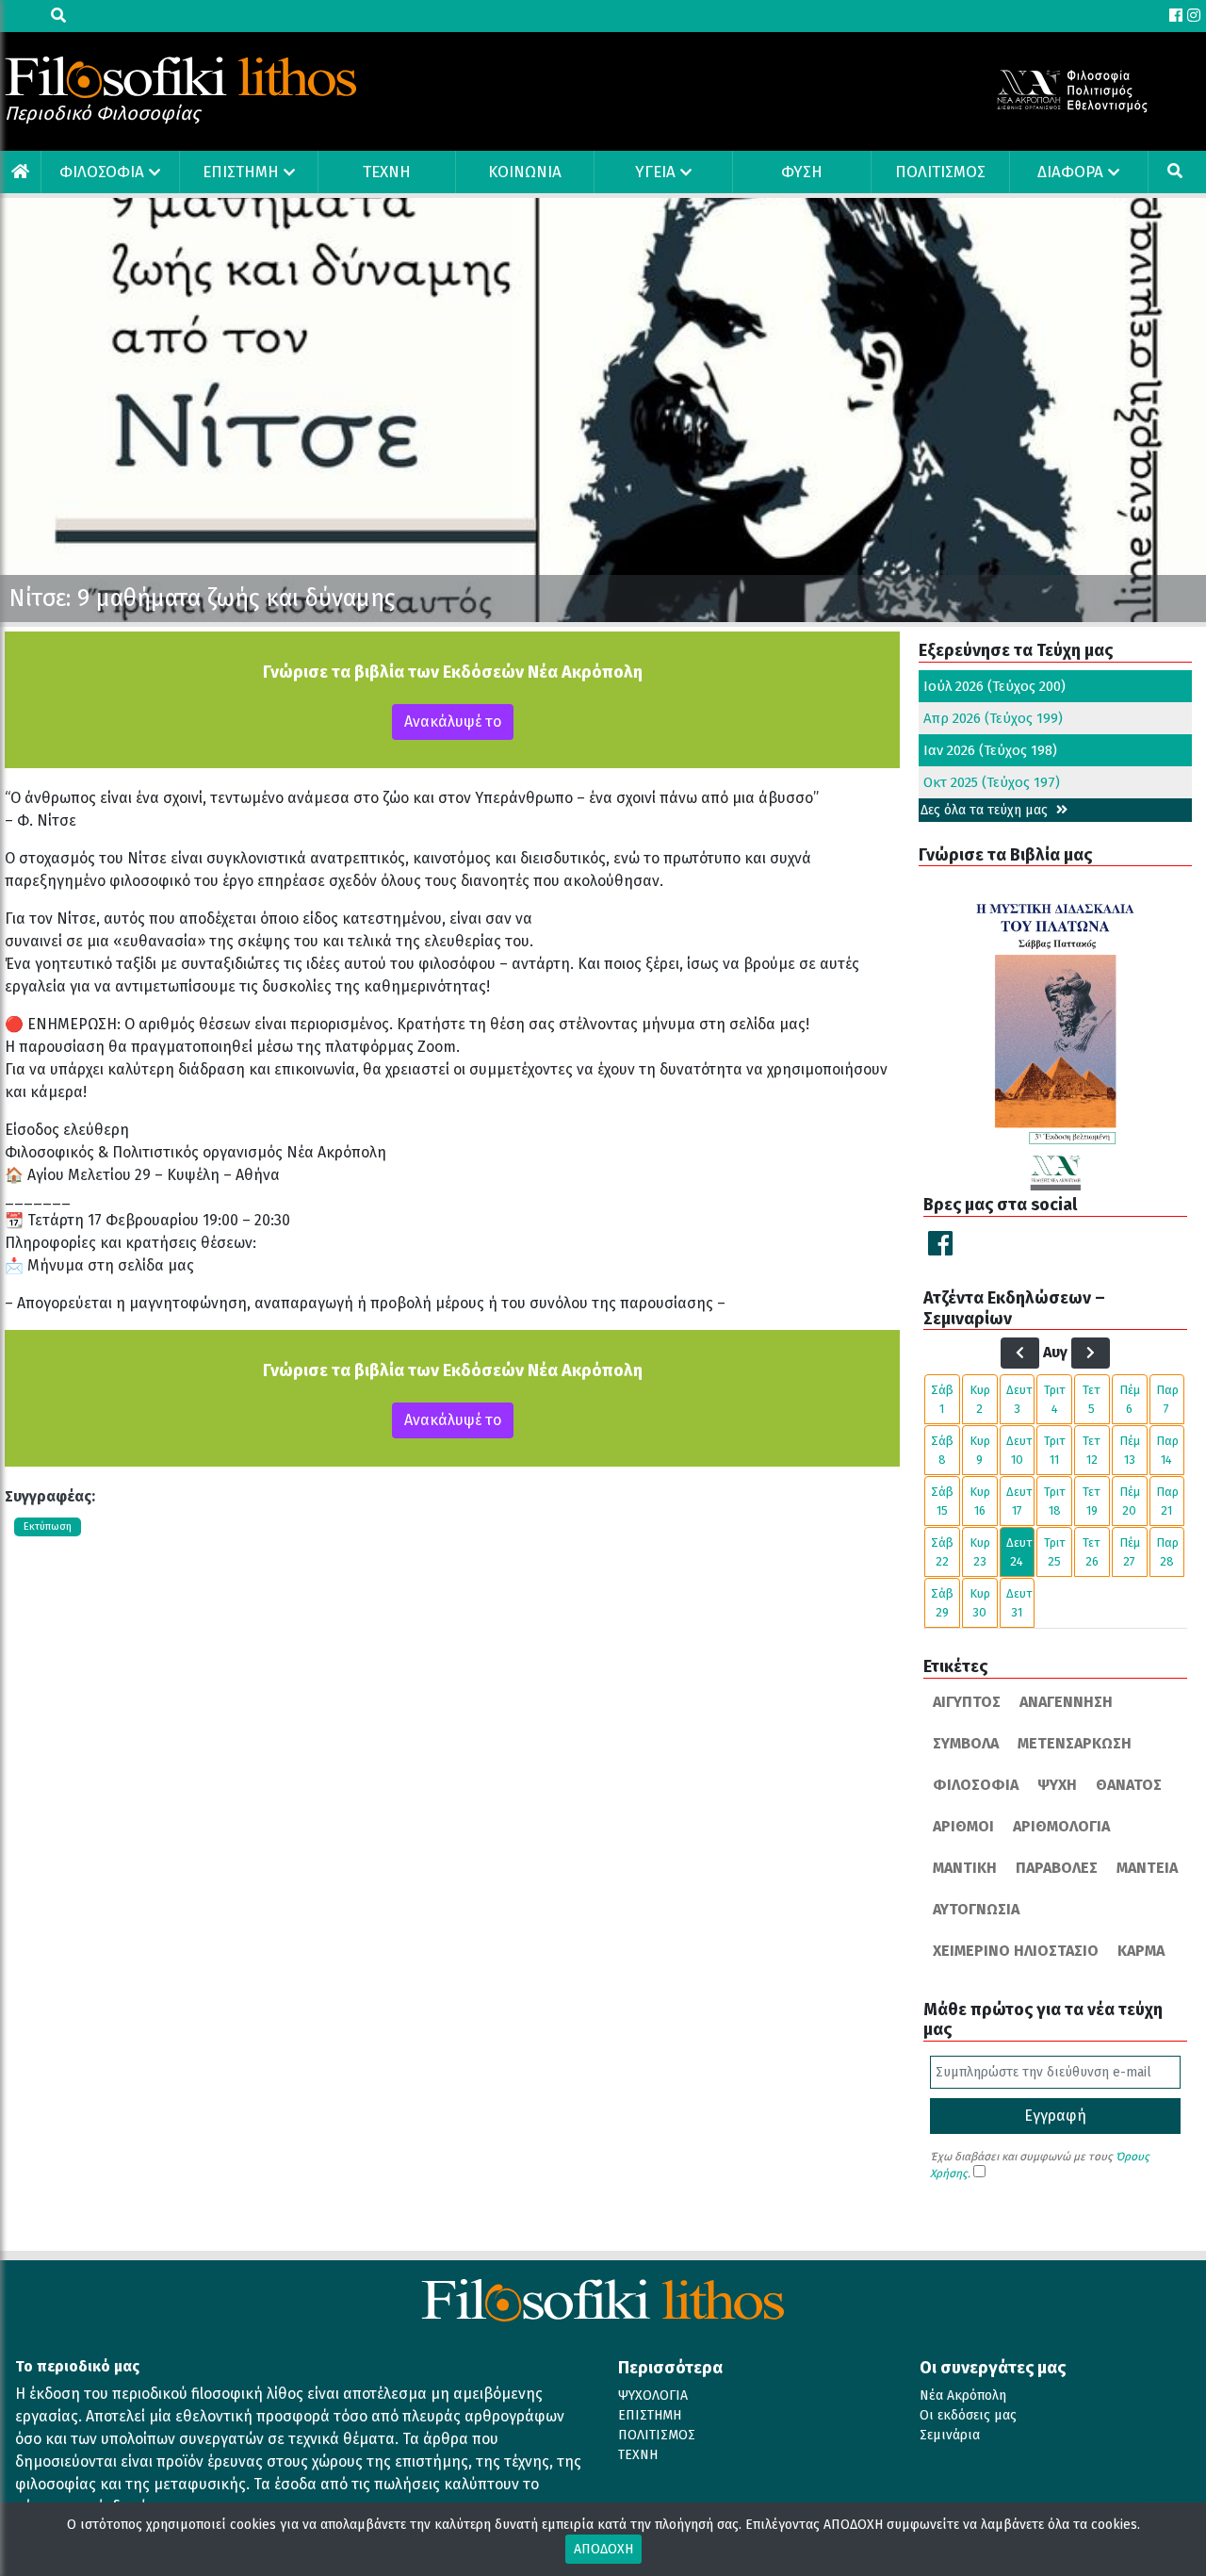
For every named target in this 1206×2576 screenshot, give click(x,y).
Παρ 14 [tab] (1167, 1450)
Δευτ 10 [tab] (1019, 1450)
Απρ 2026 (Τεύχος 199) (993, 718)
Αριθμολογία (1061, 1826)
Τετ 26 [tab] (1092, 1552)
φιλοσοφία (976, 1785)
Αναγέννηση (1066, 1702)
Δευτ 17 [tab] (1019, 1501)
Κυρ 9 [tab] (980, 1450)
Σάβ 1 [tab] (942, 1399)
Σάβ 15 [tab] (942, 1501)
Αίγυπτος (967, 1702)
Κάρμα (1141, 1951)
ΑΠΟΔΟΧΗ (603, 2549)
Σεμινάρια (950, 2435)
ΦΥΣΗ (802, 172)
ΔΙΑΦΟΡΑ (1070, 172)
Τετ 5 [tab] (1092, 1399)
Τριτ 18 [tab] (1055, 1501)
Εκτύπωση (48, 1526)
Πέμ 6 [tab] (1130, 1399)
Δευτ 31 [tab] (1019, 1603)
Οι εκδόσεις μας (968, 2415)
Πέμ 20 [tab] (1130, 1501)
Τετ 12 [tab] (1092, 1450)
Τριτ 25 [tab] (1055, 1552)
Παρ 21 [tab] (1167, 1501)
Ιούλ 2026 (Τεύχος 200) (994, 686)
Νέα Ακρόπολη (963, 2396)
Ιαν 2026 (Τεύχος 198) (990, 750)
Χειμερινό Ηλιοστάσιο (1016, 1951)
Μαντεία (1147, 1868)
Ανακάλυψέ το (453, 722)
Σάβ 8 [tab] (942, 1450)
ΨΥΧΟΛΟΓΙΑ (653, 2396)
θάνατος (1129, 1785)
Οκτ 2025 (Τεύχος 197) (992, 782)
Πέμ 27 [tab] (1130, 1552)
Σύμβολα (966, 1743)
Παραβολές (1057, 1868)
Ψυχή (1057, 1785)
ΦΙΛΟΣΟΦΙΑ (102, 172)
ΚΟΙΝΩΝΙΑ (525, 172)
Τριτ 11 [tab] (1055, 1450)
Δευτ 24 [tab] (1019, 1552)
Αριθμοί (963, 1826)
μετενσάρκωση (1075, 1743)
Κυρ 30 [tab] (980, 1603)
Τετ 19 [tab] (1092, 1501)
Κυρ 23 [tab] (980, 1552)
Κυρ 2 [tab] (980, 1399)
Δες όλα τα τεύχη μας (986, 810)
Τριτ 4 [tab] (1055, 1399)
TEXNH (387, 172)
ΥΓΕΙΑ (655, 172)
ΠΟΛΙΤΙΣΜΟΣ (940, 172)
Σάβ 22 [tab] (942, 1552)
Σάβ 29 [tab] (942, 1603)
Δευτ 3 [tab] (1019, 1399)
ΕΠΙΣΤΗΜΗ (241, 172)
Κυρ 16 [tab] (980, 1501)
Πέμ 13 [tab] (1130, 1450)
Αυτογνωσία (976, 1909)
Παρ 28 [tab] (1167, 1552)
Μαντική (965, 1868)
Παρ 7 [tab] (1167, 1399)
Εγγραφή (1055, 2116)
